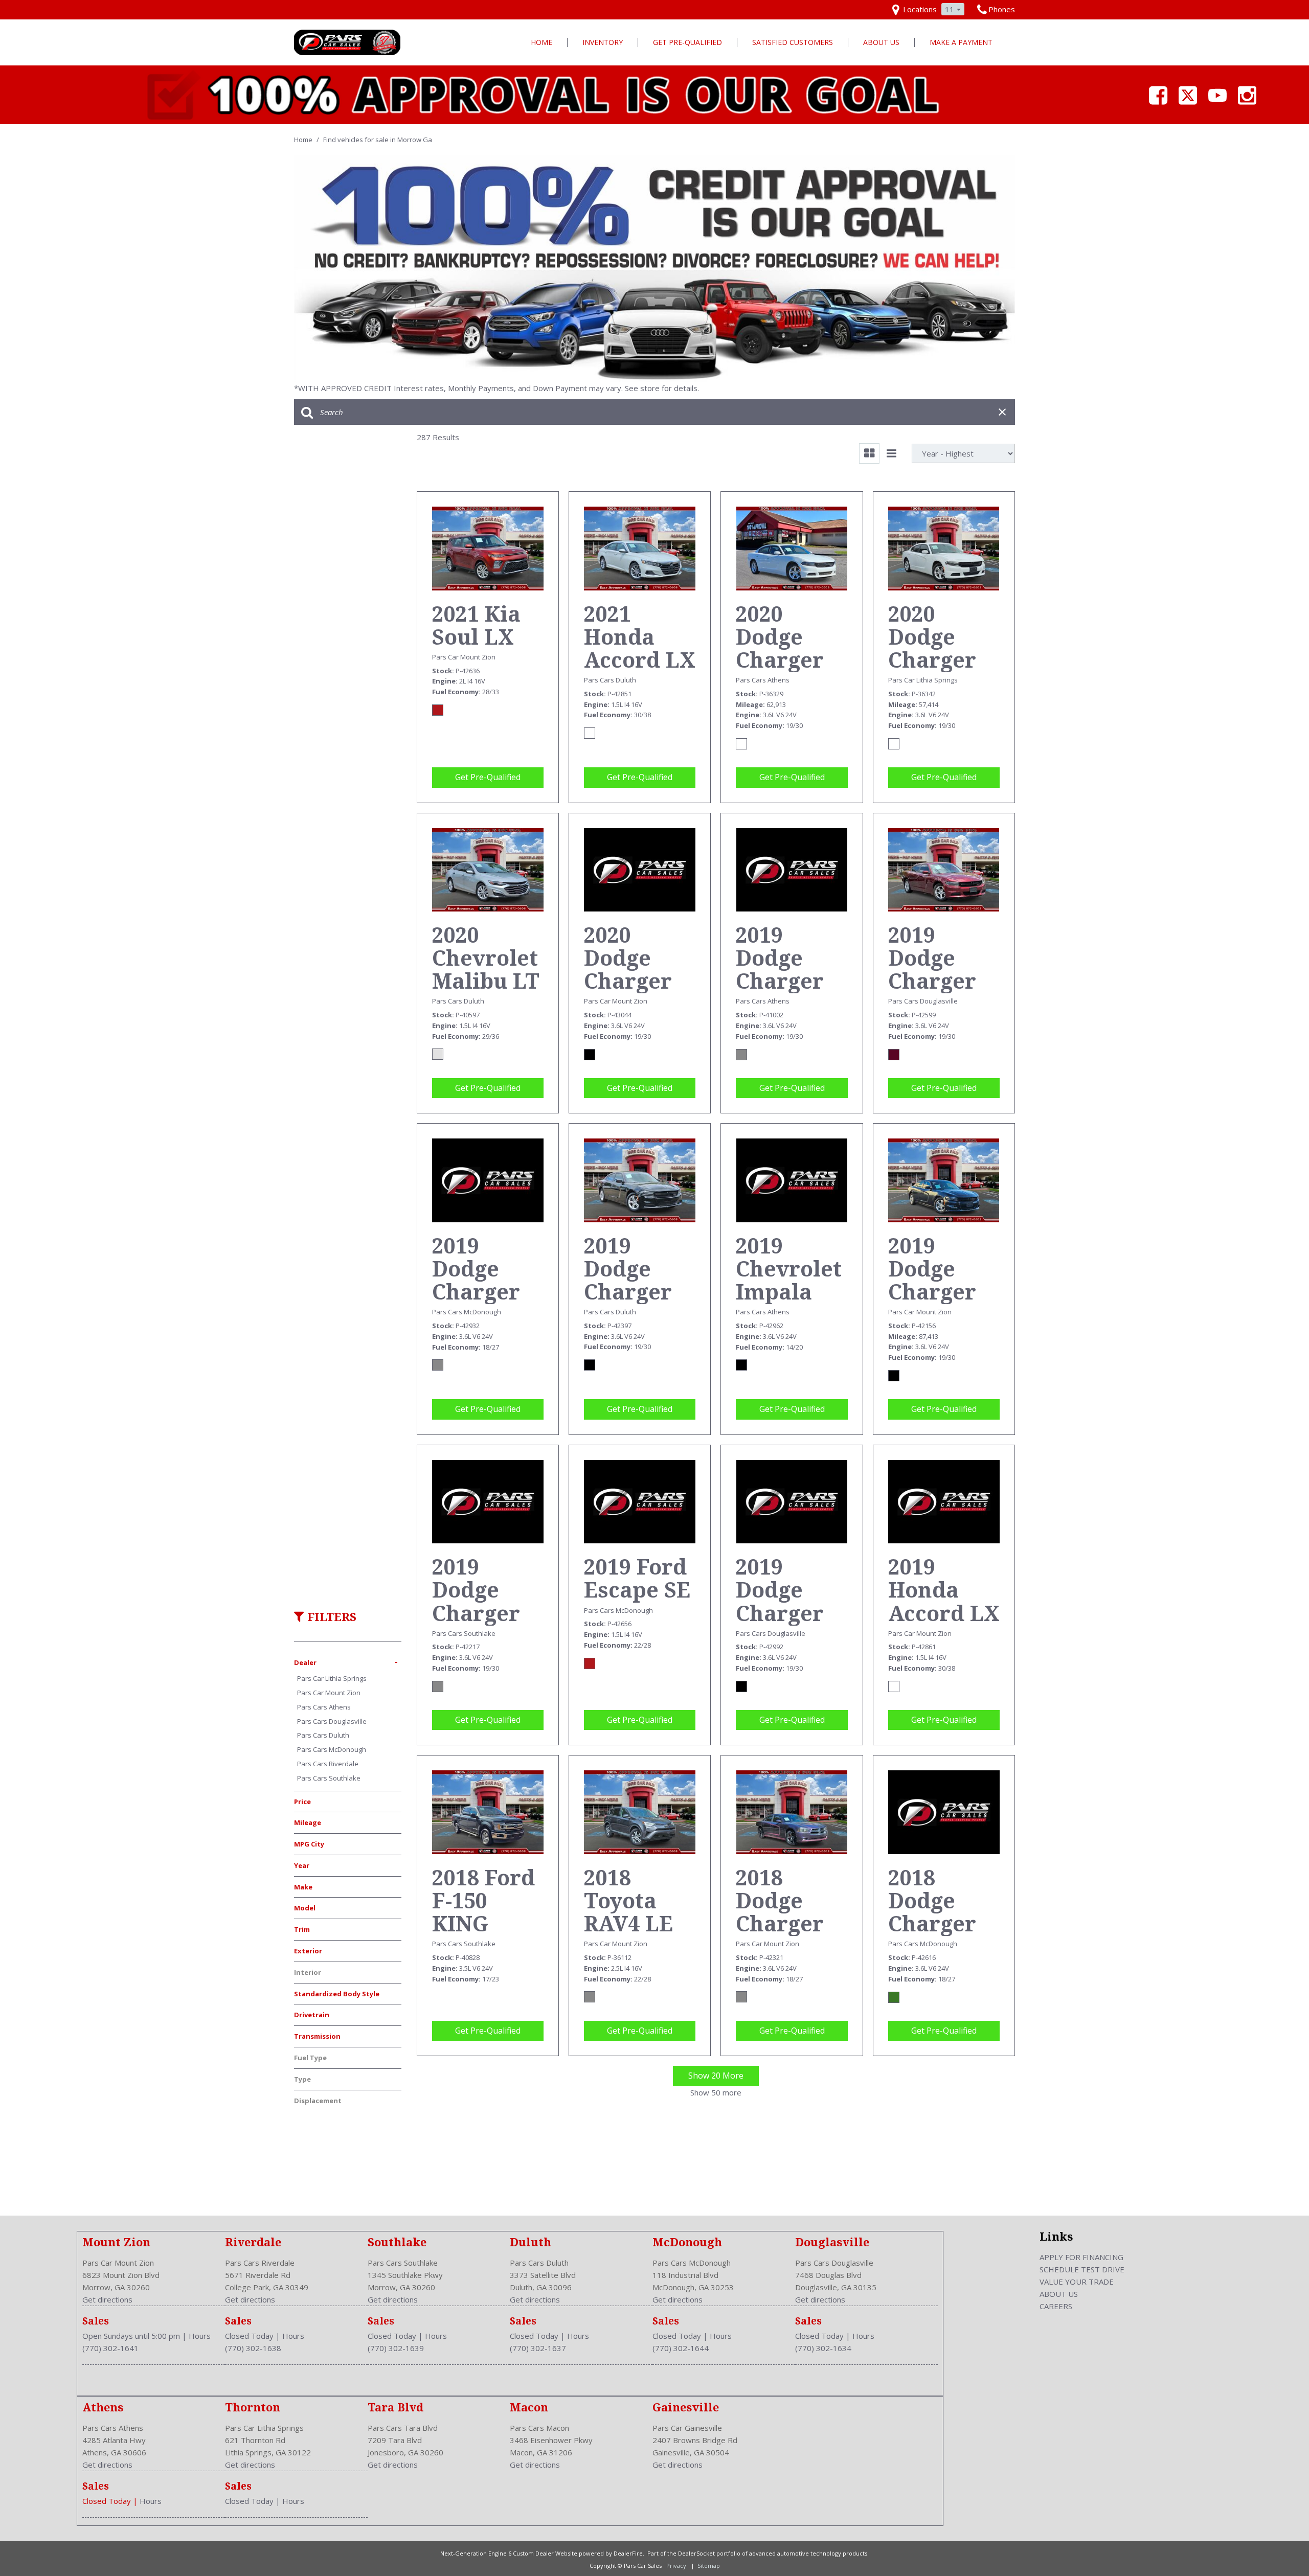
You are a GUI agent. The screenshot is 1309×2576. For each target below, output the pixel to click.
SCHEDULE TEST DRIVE (1082, 2269)
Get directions (107, 2299)
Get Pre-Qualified (687, 42)
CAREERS (1056, 2306)
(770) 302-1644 (681, 2348)
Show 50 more (716, 2092)
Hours (200, 2336)
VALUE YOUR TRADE (1077, 2282)
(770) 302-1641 (110, 2348)
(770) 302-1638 (253, 2348)
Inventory (603, 42)
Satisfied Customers (793, 42)
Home (541, 42)
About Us (881, 42)
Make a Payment (961, 42)
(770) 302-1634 (823, 2348)
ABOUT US (1059, 2294)
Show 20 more (716, 2076)
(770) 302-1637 (538, 2348)
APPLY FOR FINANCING (1081, 2257)
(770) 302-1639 (396, 2348)
